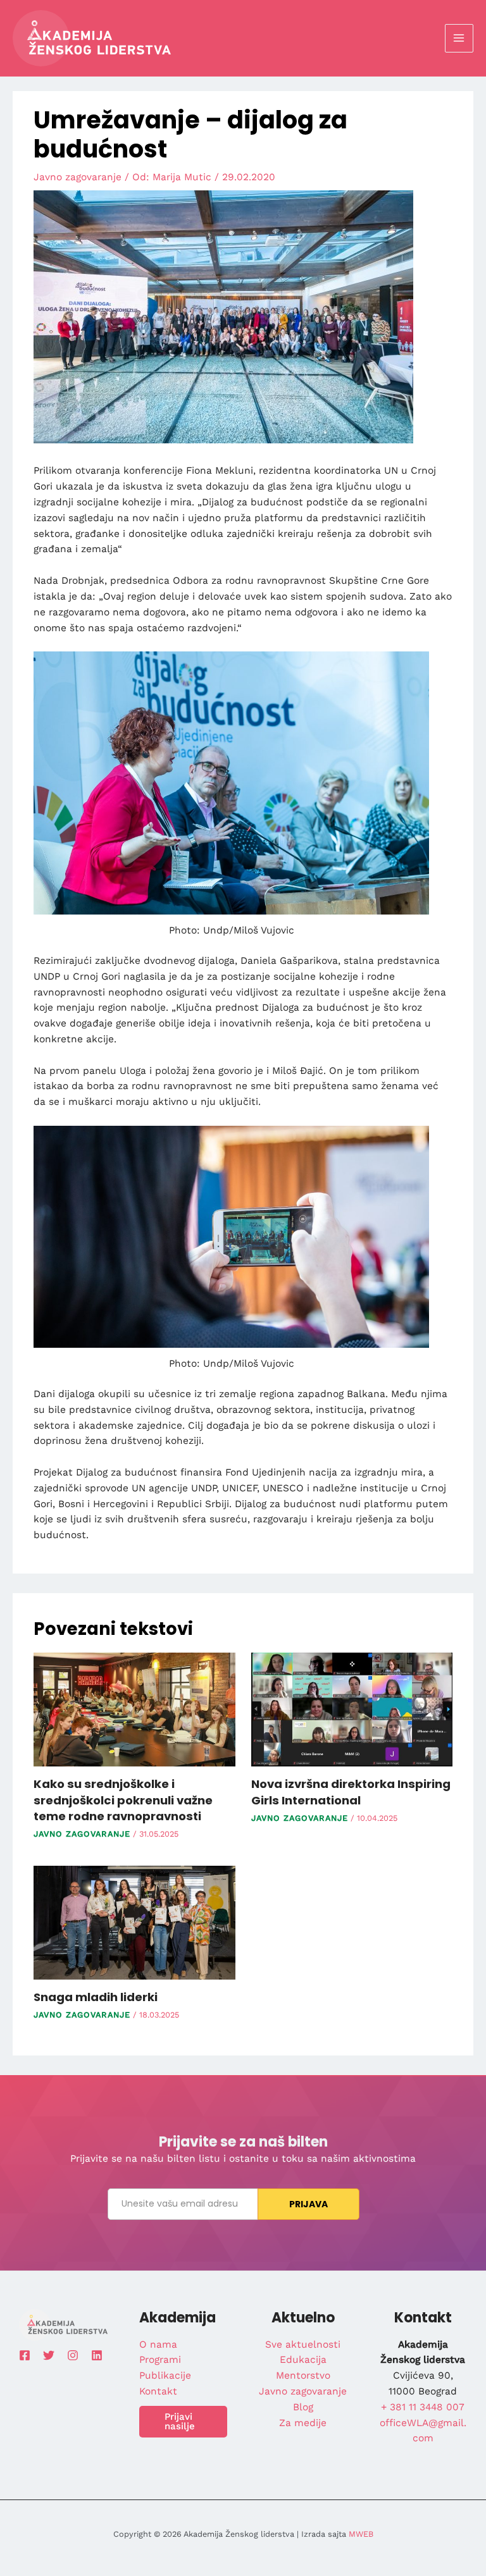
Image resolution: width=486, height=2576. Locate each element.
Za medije (303, 2423)
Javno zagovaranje (78, 177)
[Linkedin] (97, 2355)
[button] (184, 2422)
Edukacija (303, 2360)
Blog (303, 2407)
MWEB (361, 2534)
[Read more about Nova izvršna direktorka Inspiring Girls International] (352, 1709)
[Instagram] (73, 2355)
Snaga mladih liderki (96, 1997)
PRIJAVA (309, 2204)
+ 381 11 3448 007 (423, 2407)
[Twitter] (49, 2355)
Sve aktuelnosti (303, 2345)
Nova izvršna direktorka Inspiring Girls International (351, 1792)
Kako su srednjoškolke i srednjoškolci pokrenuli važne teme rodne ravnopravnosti (123, 1800)
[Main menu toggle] (459, 38)
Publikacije (165, 2376)
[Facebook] (25, 2355)
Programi (160, 2360)
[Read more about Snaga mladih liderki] (134, 1922)
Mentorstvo (303, 2376)
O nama (158, 2345)
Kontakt (158, 2391)
